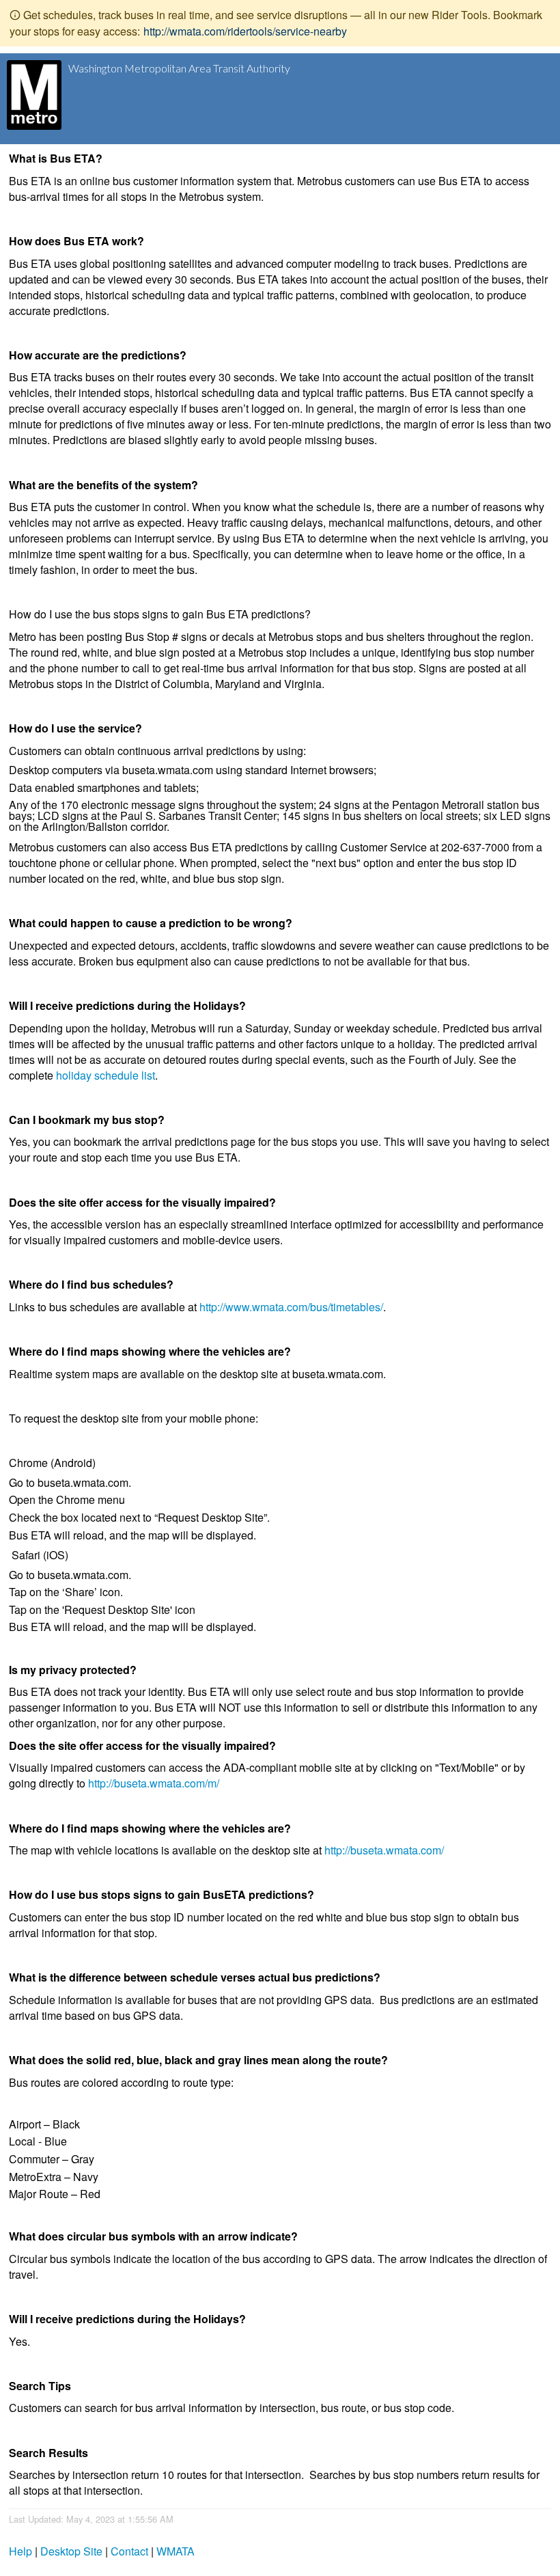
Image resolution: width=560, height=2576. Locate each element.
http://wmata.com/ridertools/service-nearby (245, 31)
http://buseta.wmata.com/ (384, 1850)
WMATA (176, 2551)
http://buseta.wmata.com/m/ (154, 1783)
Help (20, 2551)
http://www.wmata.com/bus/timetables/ (291, 1307)
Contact (129, 2551)
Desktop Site (71, 2551)
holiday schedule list (106, 1075)
